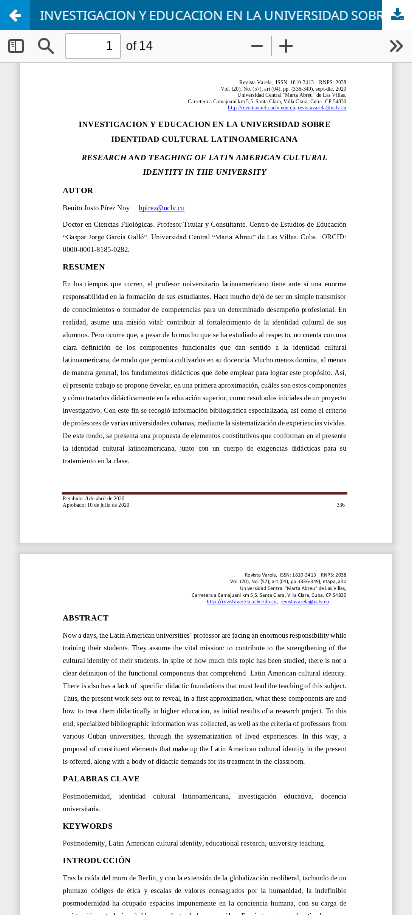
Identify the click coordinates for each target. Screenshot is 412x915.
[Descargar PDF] (397, 15)
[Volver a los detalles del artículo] (15, 15)
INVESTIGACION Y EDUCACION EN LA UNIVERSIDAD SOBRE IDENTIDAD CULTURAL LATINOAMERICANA (226, 15)
